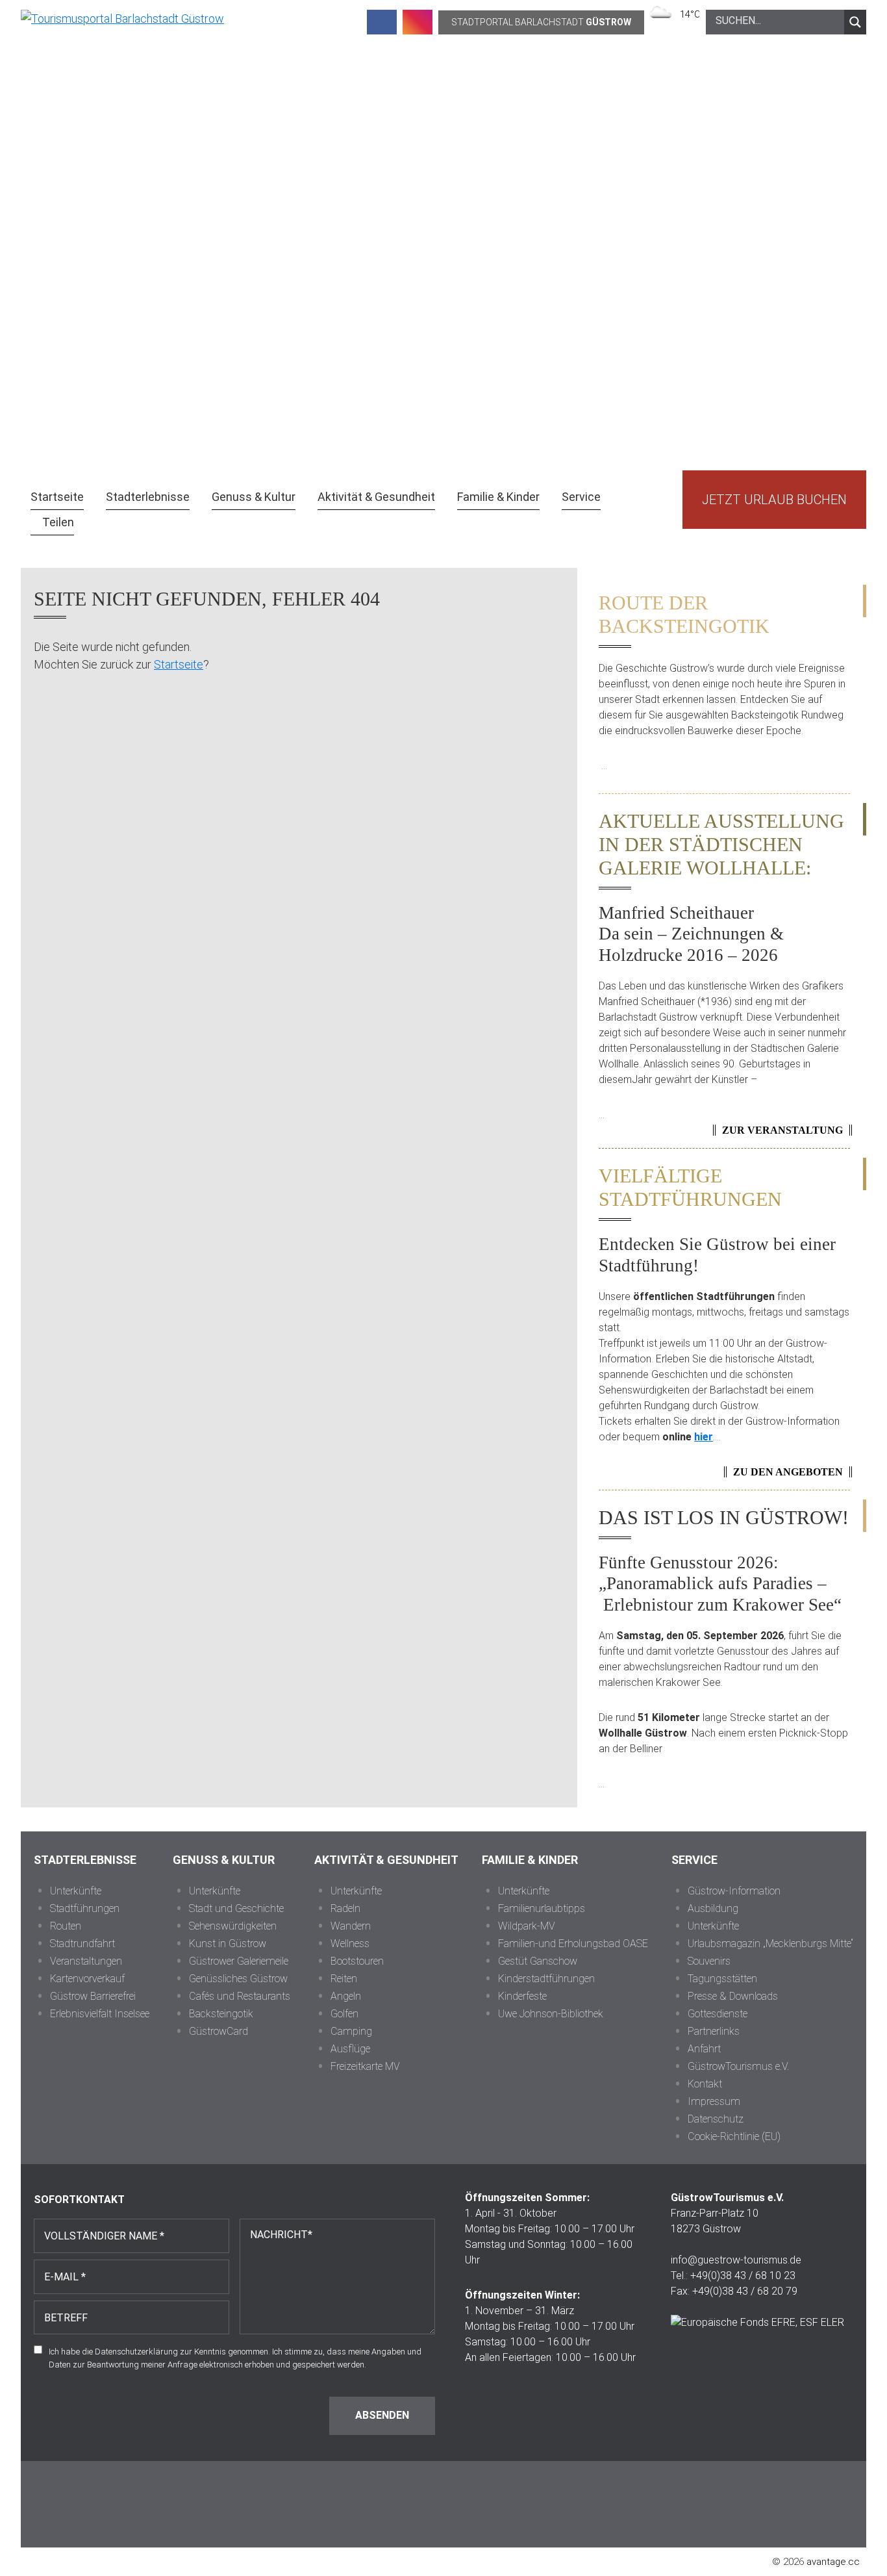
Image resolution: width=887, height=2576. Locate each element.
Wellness (350, 1944)
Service (694, 1860)
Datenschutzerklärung (136, 2352)
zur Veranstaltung (782, 1130)
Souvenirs (709, 1961)
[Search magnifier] (855, 22)
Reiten (344, 1979)
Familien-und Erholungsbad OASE (573, 1944)
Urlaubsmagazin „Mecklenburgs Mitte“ (770, 1944)
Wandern (351, 1926)
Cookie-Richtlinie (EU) (734, 2136)
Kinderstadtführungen (546, 1979)
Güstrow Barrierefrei (93, 1996)
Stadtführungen (85, 1908)
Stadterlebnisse (85, 1860)
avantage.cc (833, 2562)
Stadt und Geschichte (236, 1908)
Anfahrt (704, 2049)
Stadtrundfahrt (82, 1944)
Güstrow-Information (734, 1891)
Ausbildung (713, 1908)
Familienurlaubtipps (542, 1908)
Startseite (179, 664)
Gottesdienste (718, 2014)
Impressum (714, 2101)
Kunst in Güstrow (228, 1944)
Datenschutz (716, 2119)
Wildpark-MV (527, 1926)
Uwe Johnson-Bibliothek (551, 2014)
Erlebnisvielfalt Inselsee (100, 2014)
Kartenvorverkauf (87, 1979)
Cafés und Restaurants (240, 1996)
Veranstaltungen (86, 1961)
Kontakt (705, 2084)
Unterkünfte (76, 1891)
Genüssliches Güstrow (238, 1979)
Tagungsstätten (722, 1979)
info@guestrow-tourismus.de (736, 2260)
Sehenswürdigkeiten (233, 1926)
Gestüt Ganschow (538, 1961)
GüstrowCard (219, 2031)
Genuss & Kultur (224, 1860)
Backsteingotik (221, 2014)
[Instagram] (418, 22)
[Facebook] (382, 22)
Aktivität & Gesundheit (386, 1860)
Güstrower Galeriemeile (239, 1961)
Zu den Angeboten (788, 1472)
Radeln (345, 1908)
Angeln (346, 1996)
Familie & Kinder (530, 1860)
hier (704, 1437)
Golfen (344, 2014)
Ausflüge (350, 2049)
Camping (351, 2031)
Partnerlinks (714, 2031)
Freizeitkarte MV (365, 2066)
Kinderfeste (522, 1996)
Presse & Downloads (733, 1996)
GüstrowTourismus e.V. (738, 2066)
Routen (66, 1926)
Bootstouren (357, 1961)
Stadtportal (541, 22)
